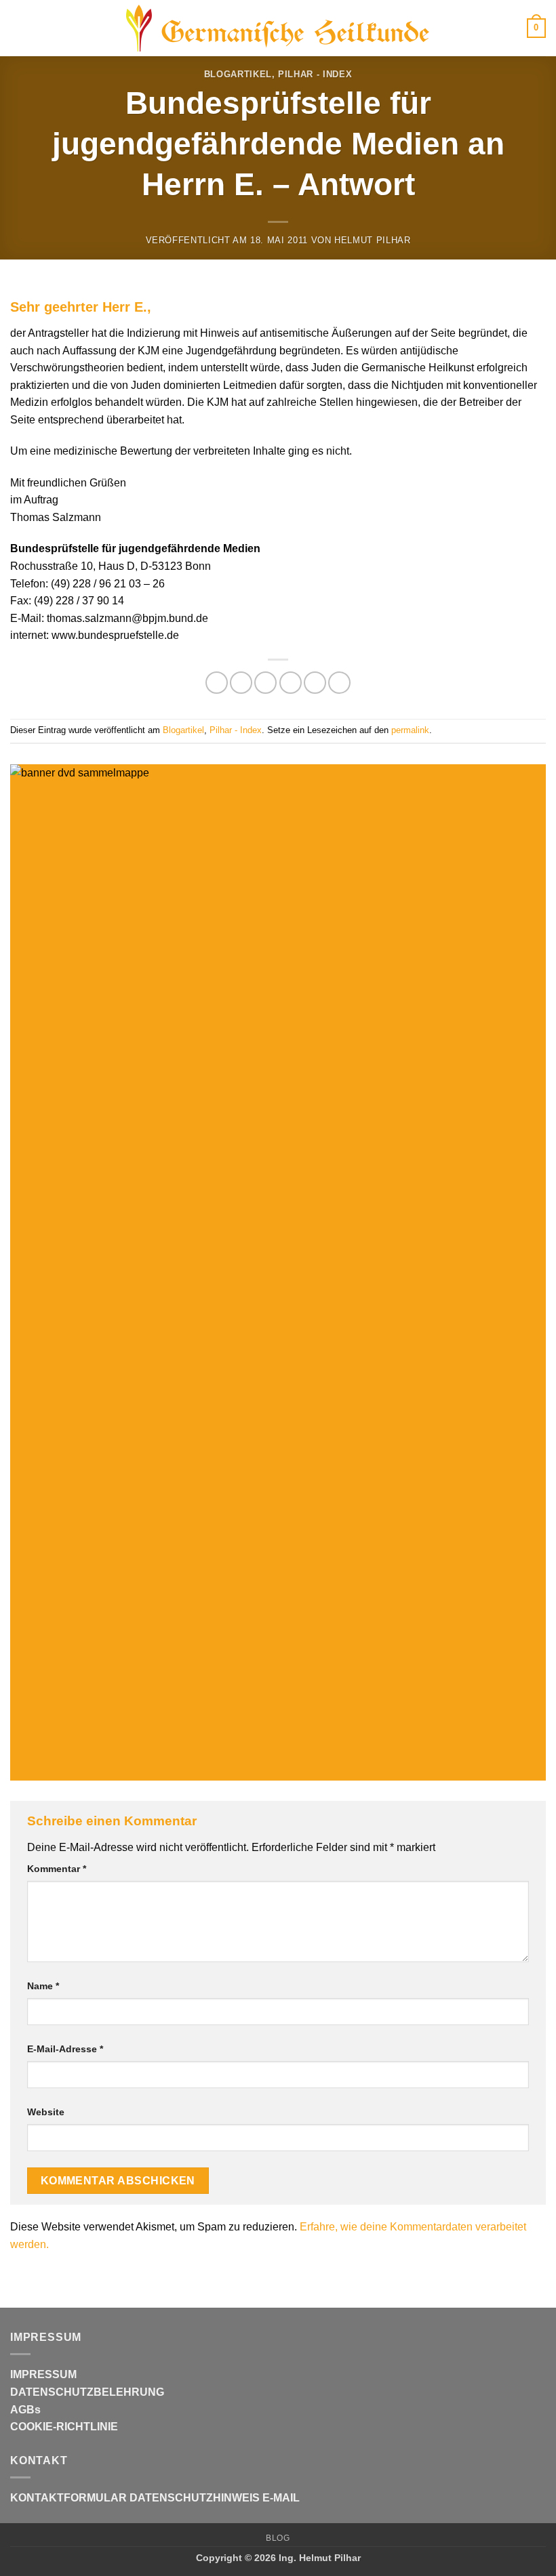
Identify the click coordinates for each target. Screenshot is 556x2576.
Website (46, 2112)
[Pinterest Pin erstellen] (315, 683)
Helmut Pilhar (372, 240)
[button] (18, 28)
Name (43, 1986)
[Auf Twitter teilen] (265, 683)
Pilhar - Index (315, 74)
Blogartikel (238, 74)
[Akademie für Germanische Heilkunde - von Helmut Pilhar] (278, 28)
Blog (278, 2538)
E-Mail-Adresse (65, 2049)
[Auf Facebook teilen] (241, 683)
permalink (410, 730)
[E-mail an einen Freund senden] (291, 683)
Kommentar (57, 1869)
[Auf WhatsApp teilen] (217, 683)
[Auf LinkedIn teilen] (339, 683)
